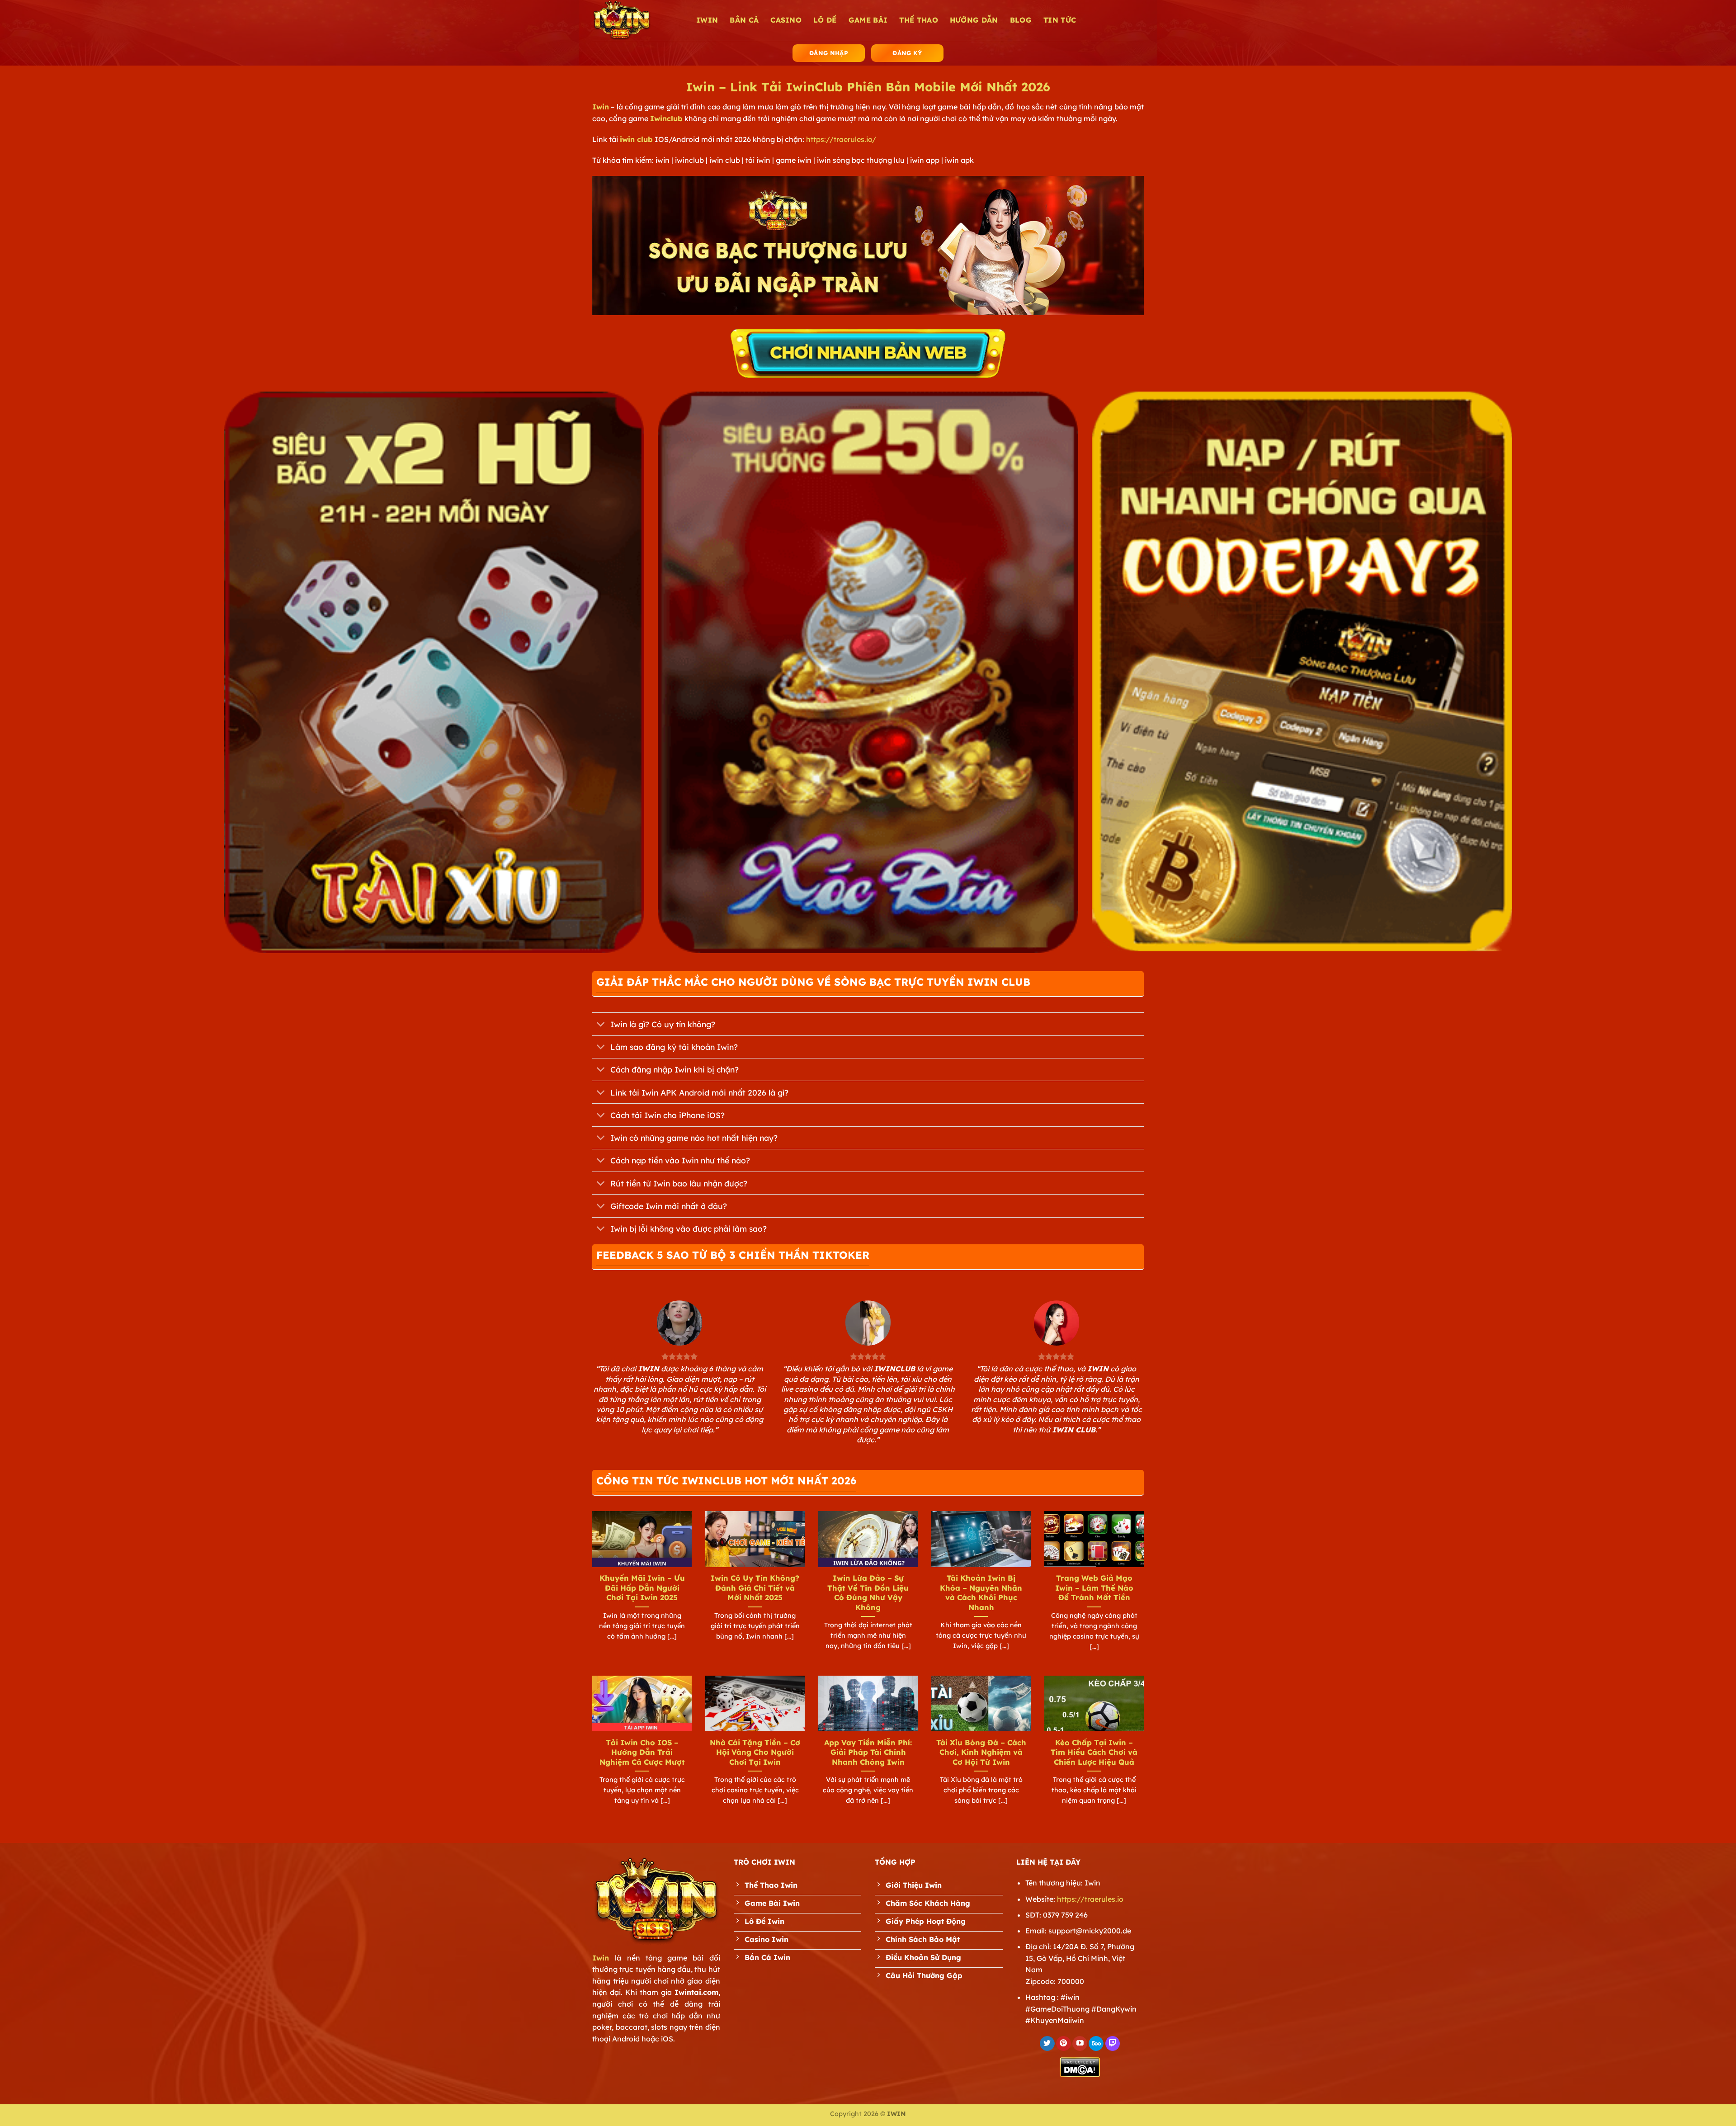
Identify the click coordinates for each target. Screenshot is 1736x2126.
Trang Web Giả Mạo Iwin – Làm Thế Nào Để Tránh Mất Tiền (1094, 1587)
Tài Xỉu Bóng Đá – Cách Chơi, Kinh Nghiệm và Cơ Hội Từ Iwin (981, 1752)
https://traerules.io (1090, 1899)
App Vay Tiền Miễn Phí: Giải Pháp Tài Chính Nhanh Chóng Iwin (868, 1752)
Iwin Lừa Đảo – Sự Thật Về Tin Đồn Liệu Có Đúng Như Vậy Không (868, 1592)
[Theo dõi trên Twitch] (1113, 2044)
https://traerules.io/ (841, 139)
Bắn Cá (744, 20)
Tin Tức (1060, 20)
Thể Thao (919, 20)
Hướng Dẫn (974, 20)
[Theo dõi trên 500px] (1096, 2044)
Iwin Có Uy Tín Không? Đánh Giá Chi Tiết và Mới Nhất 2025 (755, 1587)
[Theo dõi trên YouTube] (1080, 2044)
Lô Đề (825, 20)
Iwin (601, 107)
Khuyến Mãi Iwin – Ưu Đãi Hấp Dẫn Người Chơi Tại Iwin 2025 (642, 1587)
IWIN (707, 20)
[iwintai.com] (637, 20)
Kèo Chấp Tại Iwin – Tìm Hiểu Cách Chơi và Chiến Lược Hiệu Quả (1094, 1752)
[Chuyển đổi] (601, 1025)
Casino (786, 20)
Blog (1021, 20)
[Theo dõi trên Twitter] (1047, 2044)
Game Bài (868, 20)
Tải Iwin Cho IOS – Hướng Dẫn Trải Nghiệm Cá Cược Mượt (642, 1752)
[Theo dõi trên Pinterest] (1064, 2044)
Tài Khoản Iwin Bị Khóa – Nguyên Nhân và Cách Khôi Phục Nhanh (981, 1592)
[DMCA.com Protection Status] (1080, 2066)
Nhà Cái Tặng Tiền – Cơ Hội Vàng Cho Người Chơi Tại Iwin (755, 1752)
